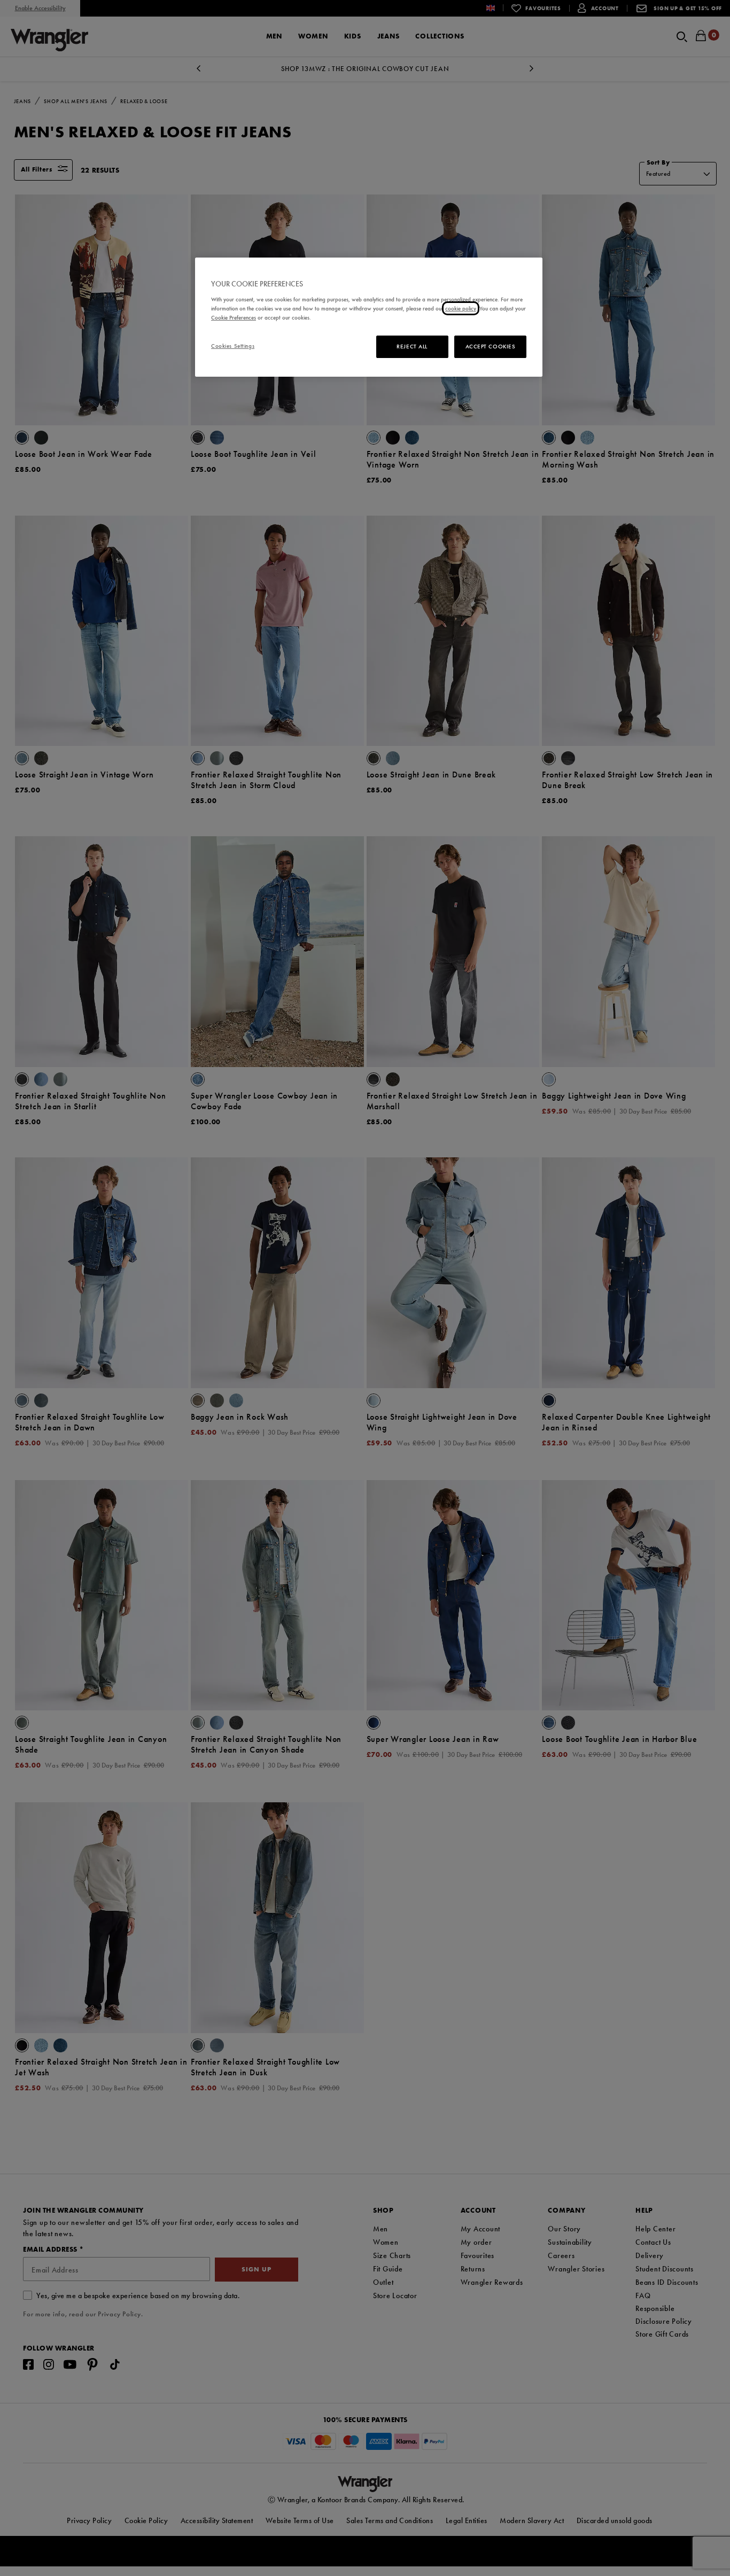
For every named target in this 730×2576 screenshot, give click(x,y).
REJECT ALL (412, 346)
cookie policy (461, 308)
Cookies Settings (233, 346)
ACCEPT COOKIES (491, 346)
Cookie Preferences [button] (234, 317)
